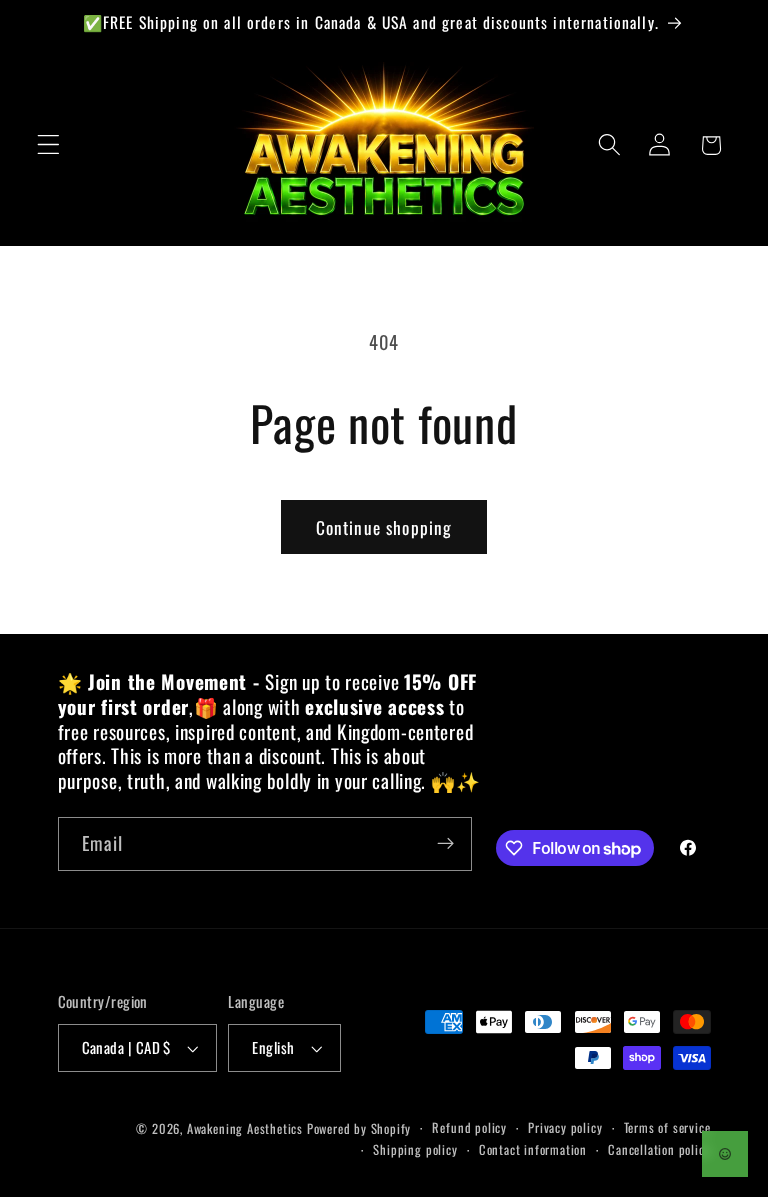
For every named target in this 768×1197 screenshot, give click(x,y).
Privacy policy (565, 1127)
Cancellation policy (659, 1149)
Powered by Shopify (359, 1128)
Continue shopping (384, 527)
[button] (48, 145)
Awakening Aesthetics (245, 1128)
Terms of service (667, 1127)
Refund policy (469, 1127)
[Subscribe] (445, 844)
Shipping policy (415, 1149)
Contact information (533, 1149)
